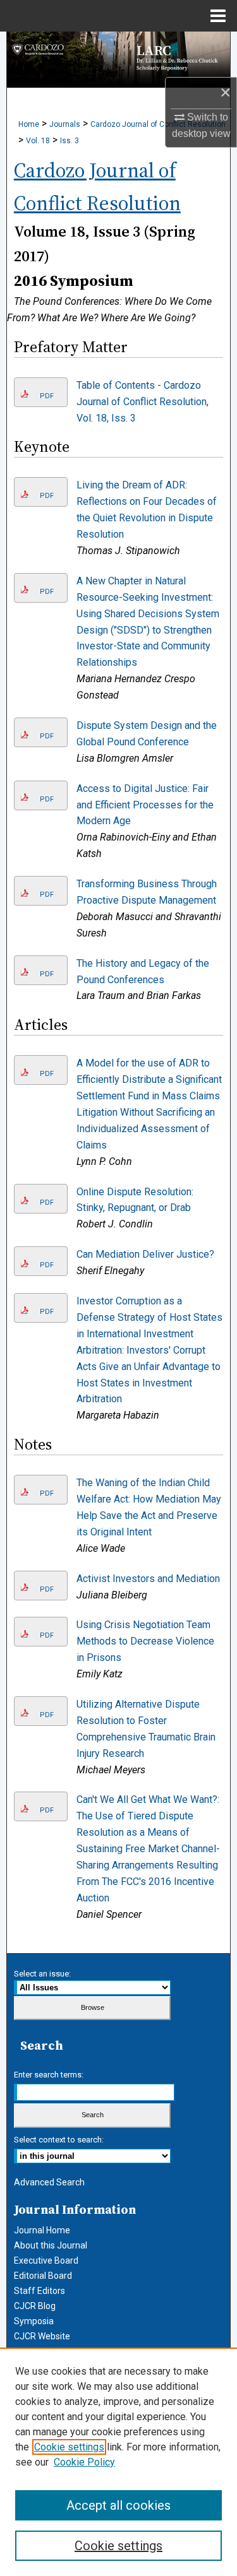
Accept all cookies (118, 2505)
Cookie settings (69, 2447)
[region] (118, 2462)
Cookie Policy (84, 2462)
